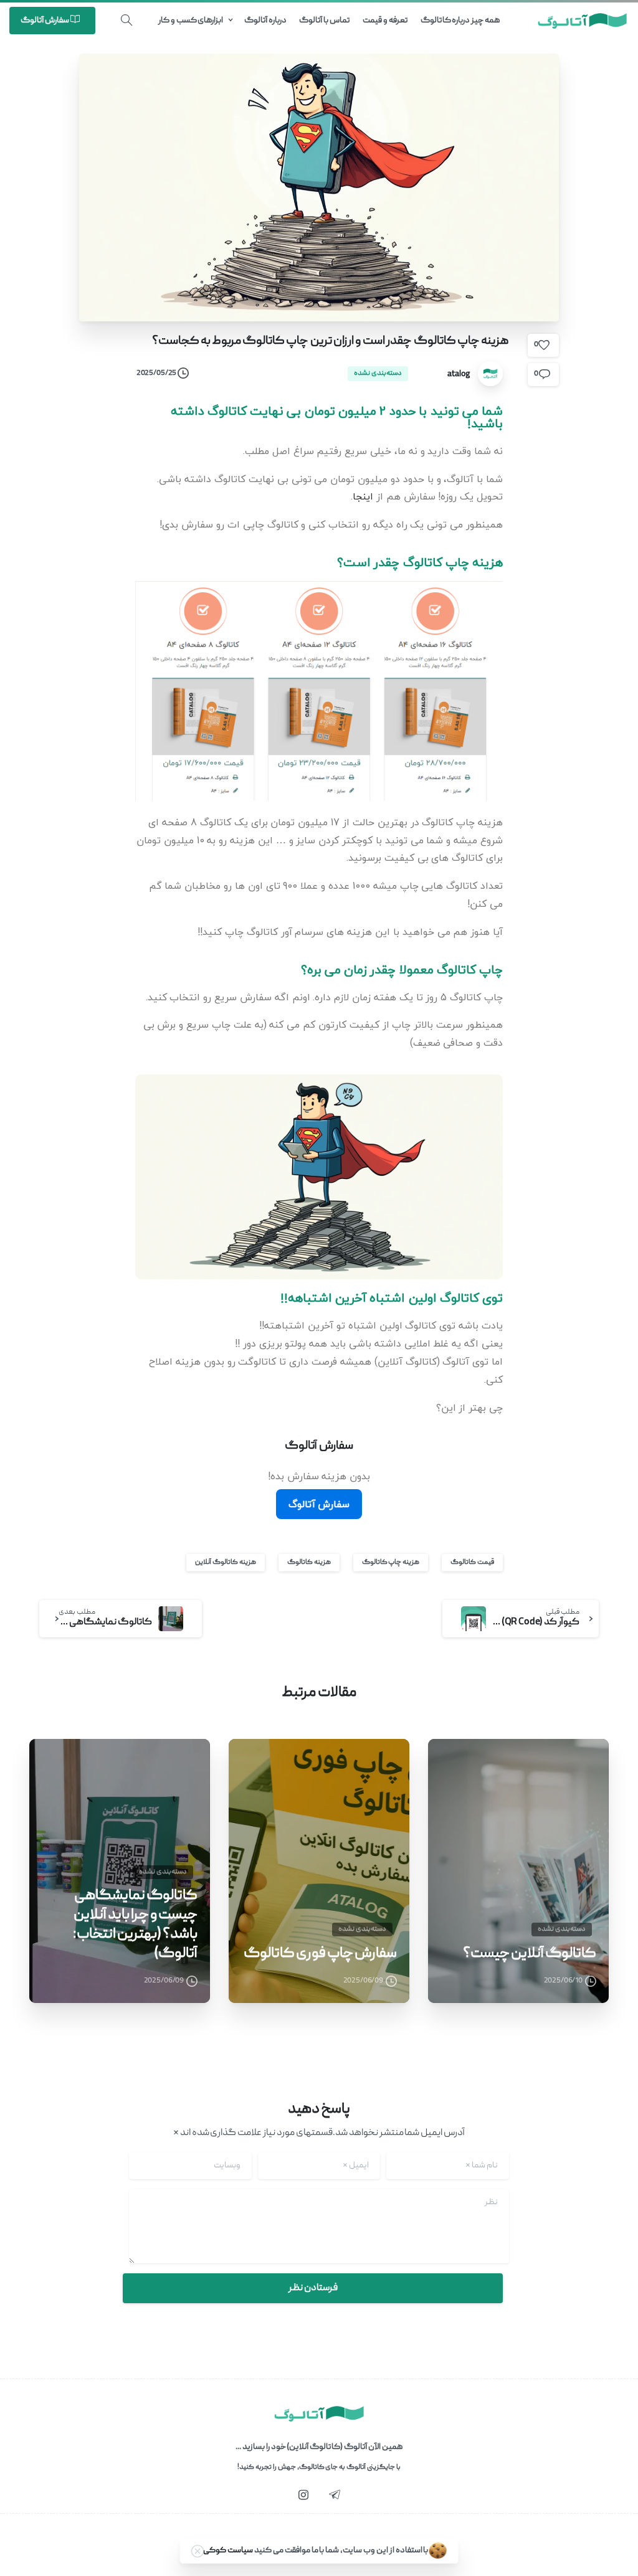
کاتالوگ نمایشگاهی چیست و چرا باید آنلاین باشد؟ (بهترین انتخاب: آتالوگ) (135, 1925)
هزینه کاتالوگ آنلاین (226, 1562)
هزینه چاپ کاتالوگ (391, 1562)
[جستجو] (126, 21)
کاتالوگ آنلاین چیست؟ (530, 1954)
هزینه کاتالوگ (309, 1562)
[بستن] (198, 2551)
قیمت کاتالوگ (472, 1562)
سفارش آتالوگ (319, 1504)
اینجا (363, 496)
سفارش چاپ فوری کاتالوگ (320, 1954)
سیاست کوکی (228, 2550)
